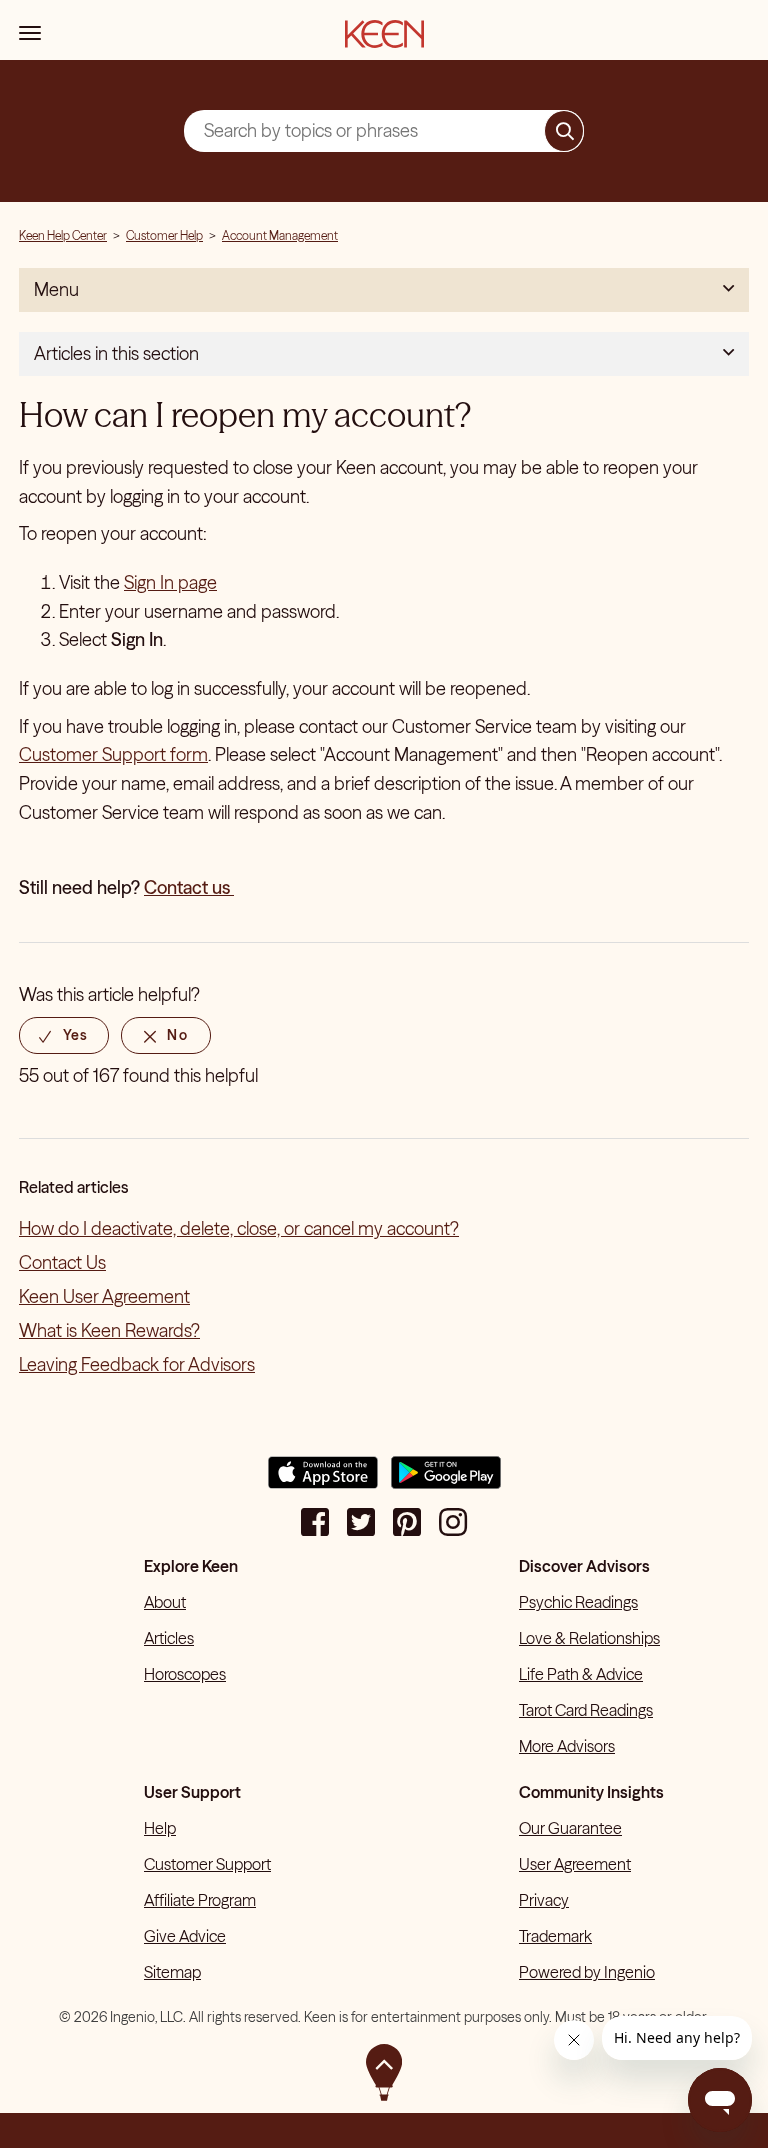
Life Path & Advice (581, 1674)
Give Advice (185, 1936)
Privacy (544, 1900)
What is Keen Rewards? (109, 1330)
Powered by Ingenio (587, 1972)
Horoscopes (185, 1674)
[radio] (64, 1035)
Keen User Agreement (104, 1296)
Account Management (280, 235)
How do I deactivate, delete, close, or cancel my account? (239, 1228)
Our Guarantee (570, 1828)
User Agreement (575, 1864)
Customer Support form (113, 754)
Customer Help (164, 235)
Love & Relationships (589, 1638)
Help (160, 1828)
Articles (169, 1638)
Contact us (189, 887)
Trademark (555, 1936)
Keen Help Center (63, 235)
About (165, 1602)
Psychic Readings (578, 1602)
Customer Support (207, 1864)
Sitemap (172, 1972)
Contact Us (62, 1262)
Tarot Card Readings (586, 1710)
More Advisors (567, 1746)
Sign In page (170, 582)
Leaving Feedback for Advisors (137, 1364)
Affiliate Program (200, 1900)
